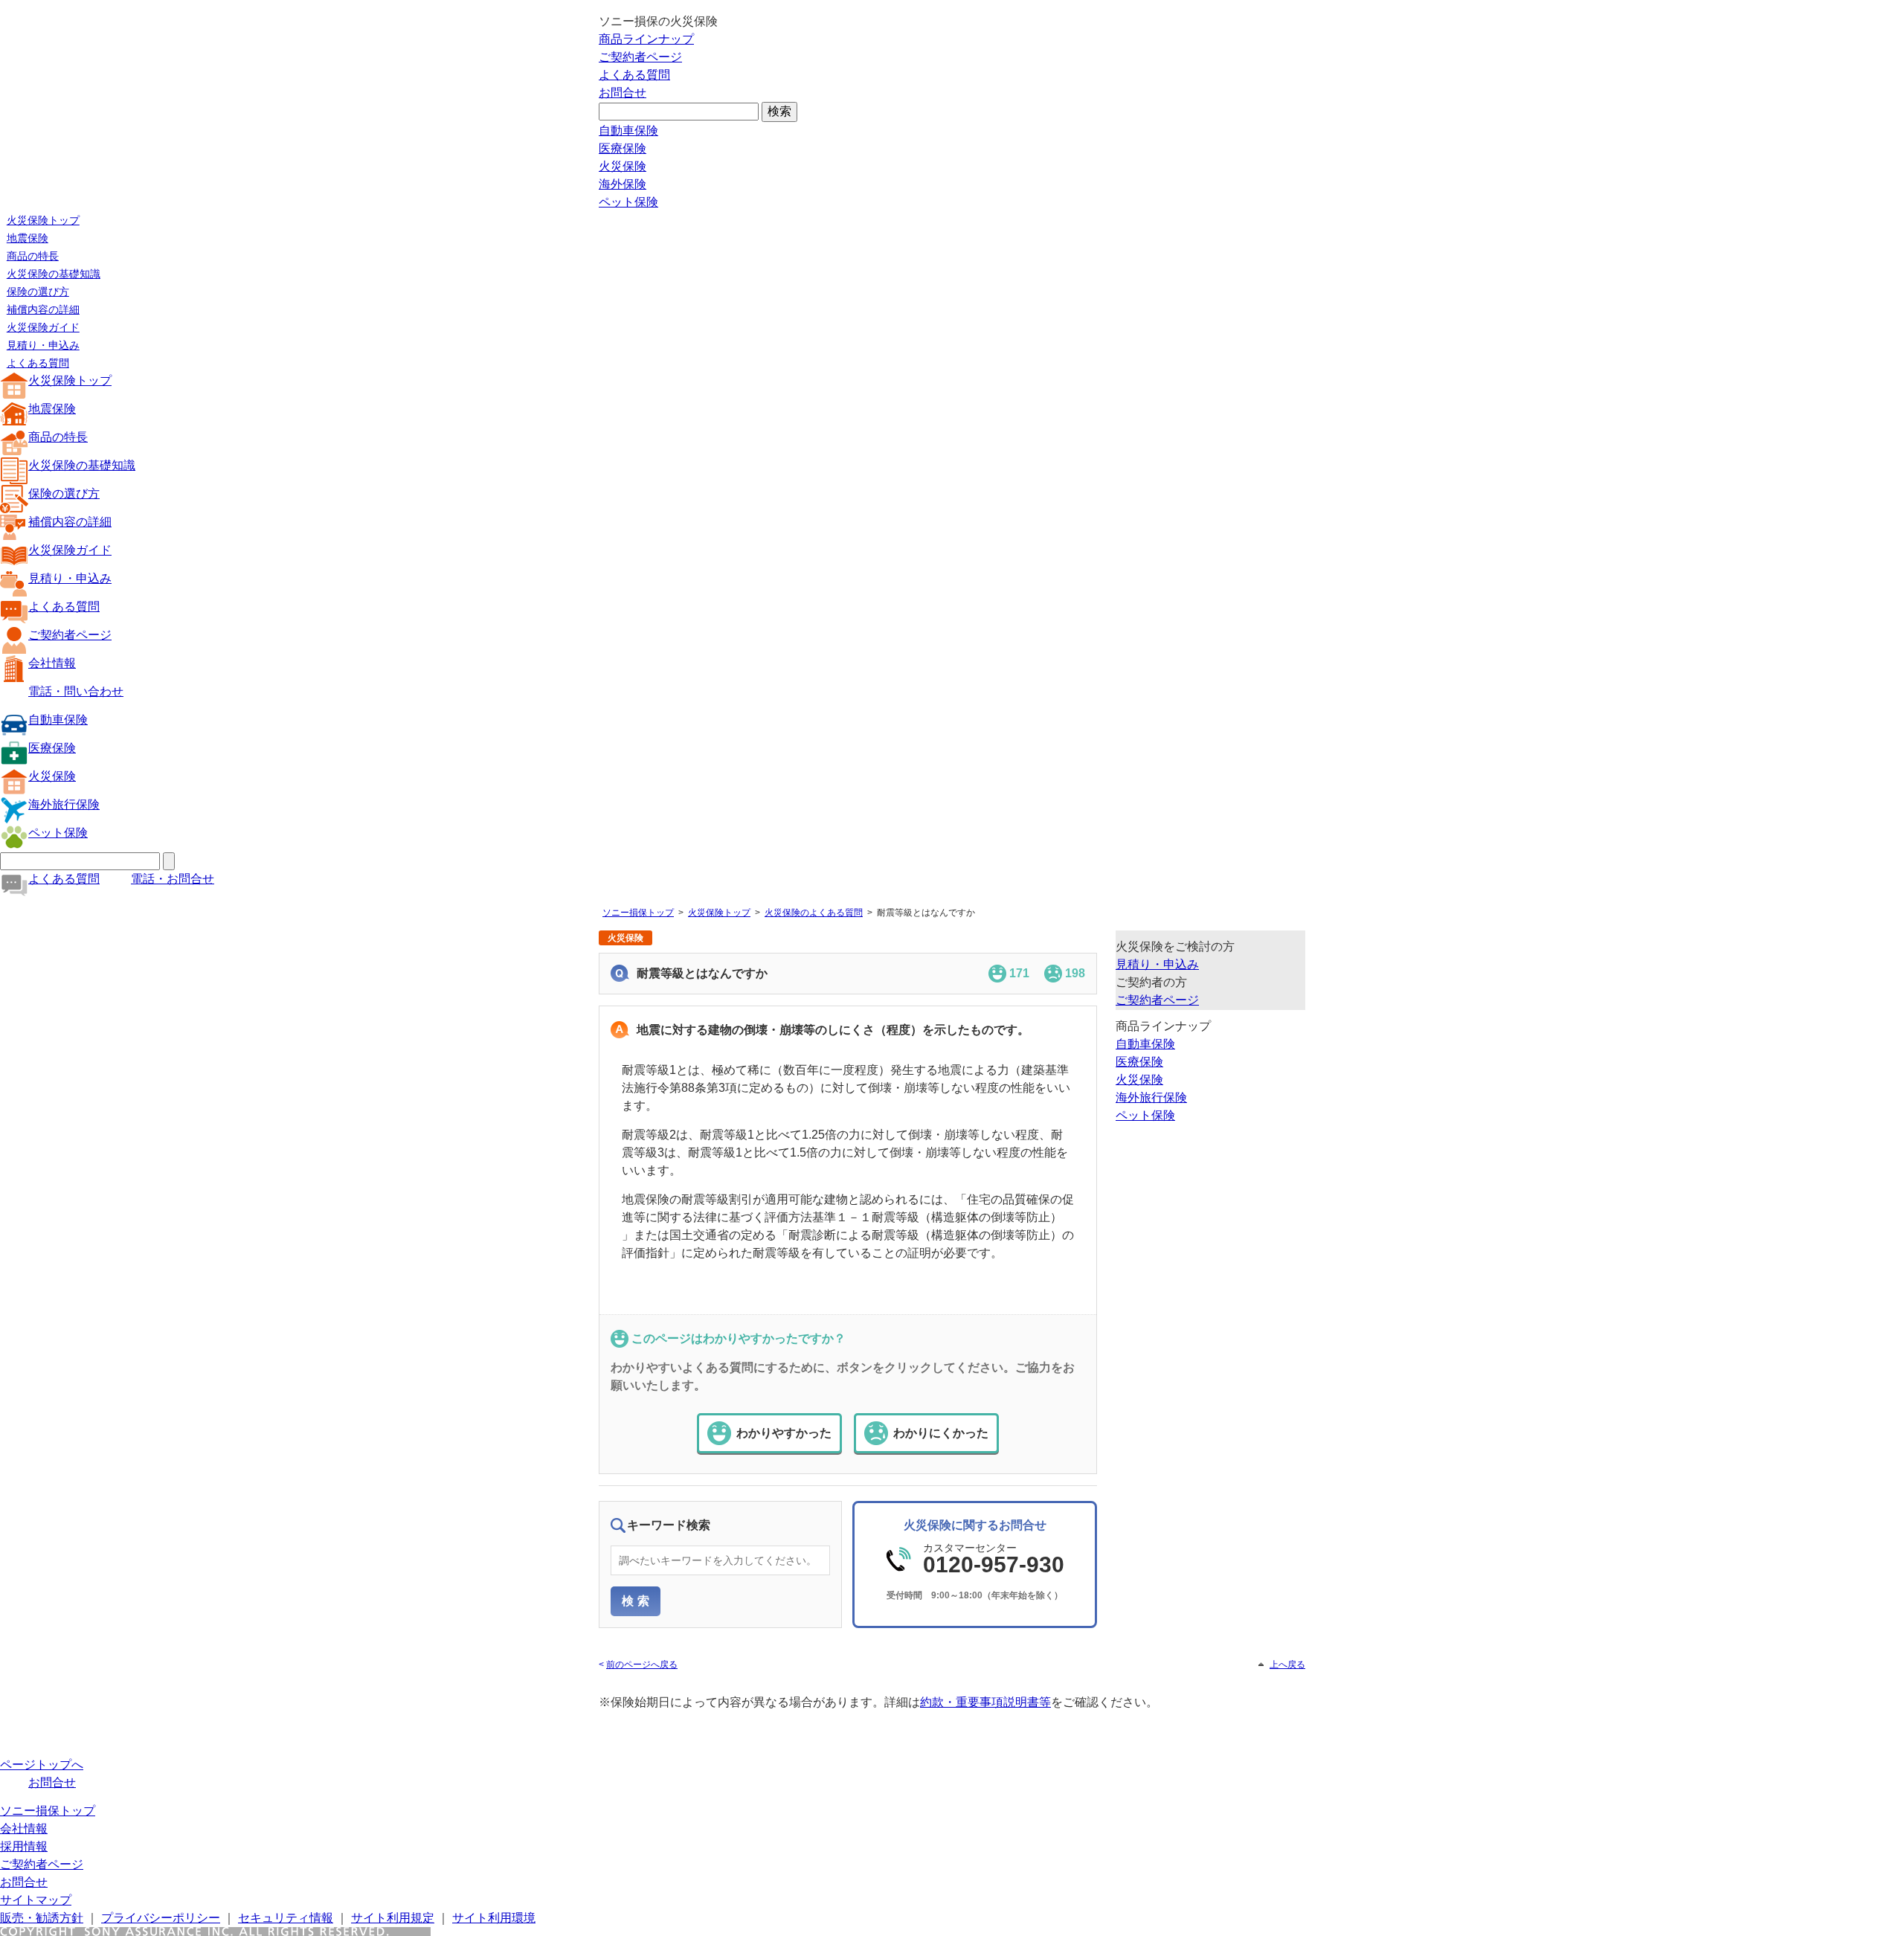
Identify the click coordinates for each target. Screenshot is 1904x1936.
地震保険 (28, 238)
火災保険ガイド (43, 327)
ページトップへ (42, 1765)
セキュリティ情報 (286, 1918)
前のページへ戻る (642, 1665)
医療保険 (623, 148)
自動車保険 (628, 131)
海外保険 (623, 184)
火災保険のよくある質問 (814, 913)
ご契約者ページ (640, 57)
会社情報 (52, 663)
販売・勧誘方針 (42, 1918)
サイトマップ (36, 1900)
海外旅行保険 (64, 804)
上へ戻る (1287, 1665)
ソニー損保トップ (638, 913)
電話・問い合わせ (76, 691)
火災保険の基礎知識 (54, 274)
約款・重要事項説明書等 (985, 1702)
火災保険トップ (43, 220)
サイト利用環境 (494, 1918)
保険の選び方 (38, 292)
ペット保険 (628, 202)
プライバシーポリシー (161, 1918)
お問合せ (623, 93)
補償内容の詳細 (43, 309)
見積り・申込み (43, 345)
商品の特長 (33, 256)
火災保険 (623, 166)
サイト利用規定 (393, 1918)
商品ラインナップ (646, 39)
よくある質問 (634, 75)
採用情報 (24, 1846)
